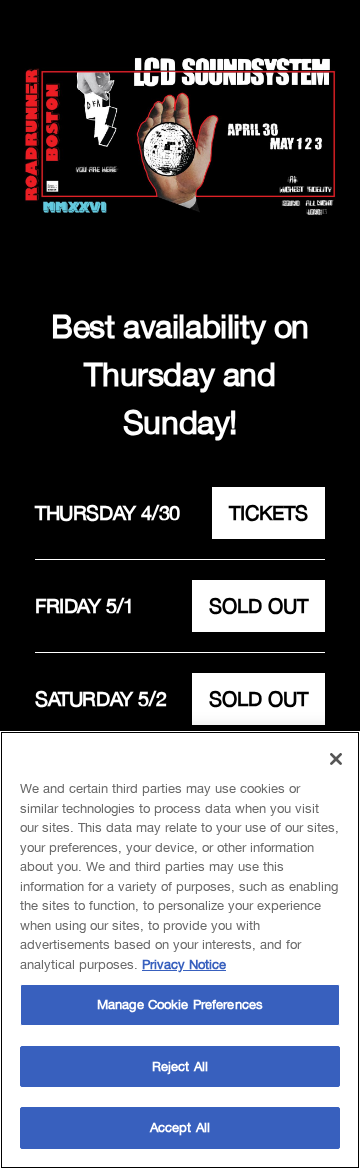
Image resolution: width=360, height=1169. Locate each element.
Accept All (180, 1127)
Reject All (180, 1066)
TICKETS (268, 512)
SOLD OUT (258, 605)
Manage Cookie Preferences (180, 1004)
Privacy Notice (184, 964)
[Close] (336, 759)
